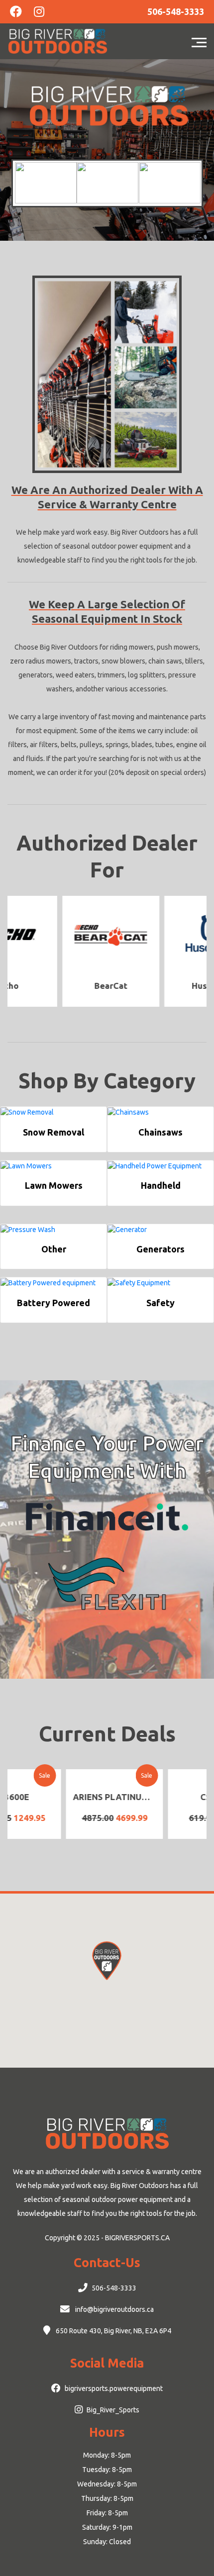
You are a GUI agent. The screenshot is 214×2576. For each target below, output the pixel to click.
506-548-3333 (114, 2288)
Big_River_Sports (113, 2410)
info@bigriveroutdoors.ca (114, 2309)
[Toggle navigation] (202, 41)
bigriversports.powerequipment (114, 2388)
